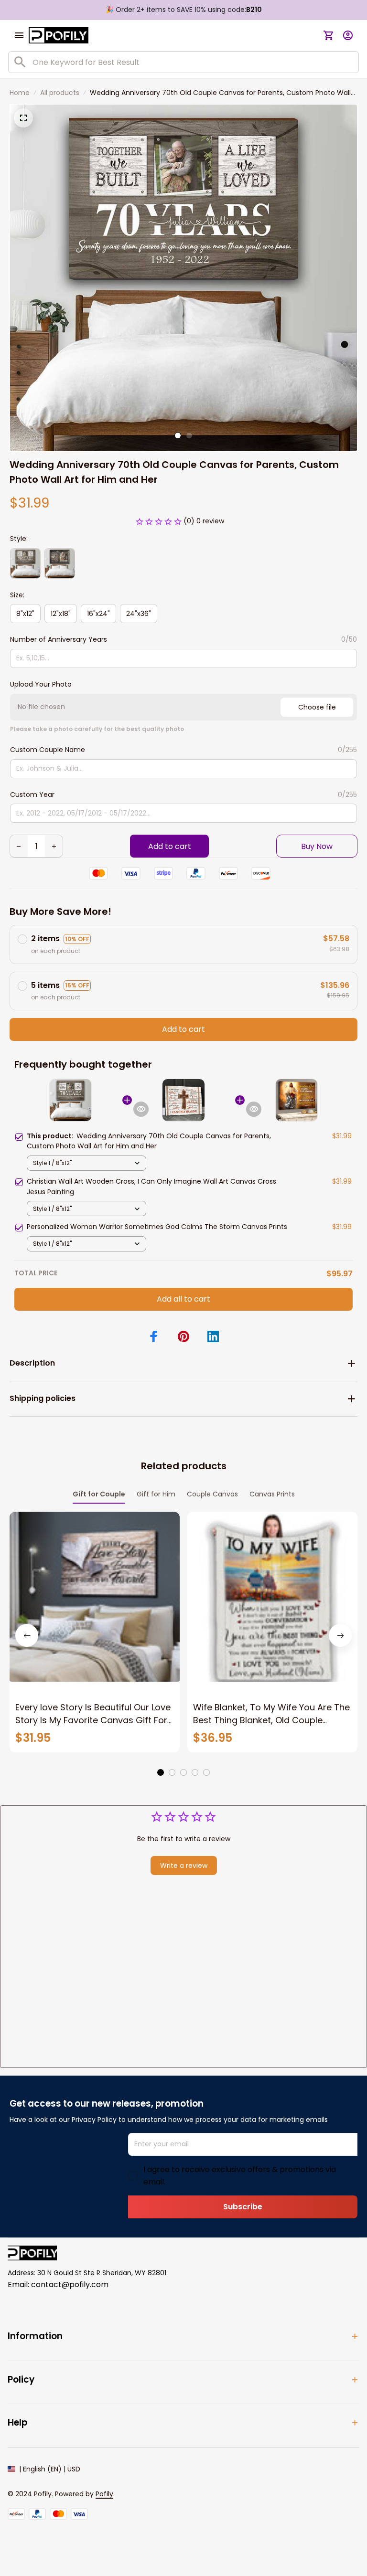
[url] (104, 2494)
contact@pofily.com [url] (70, 2284)
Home (20, 93)
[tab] (178, 435)
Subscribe (243, 2207)
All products (60, 93)
